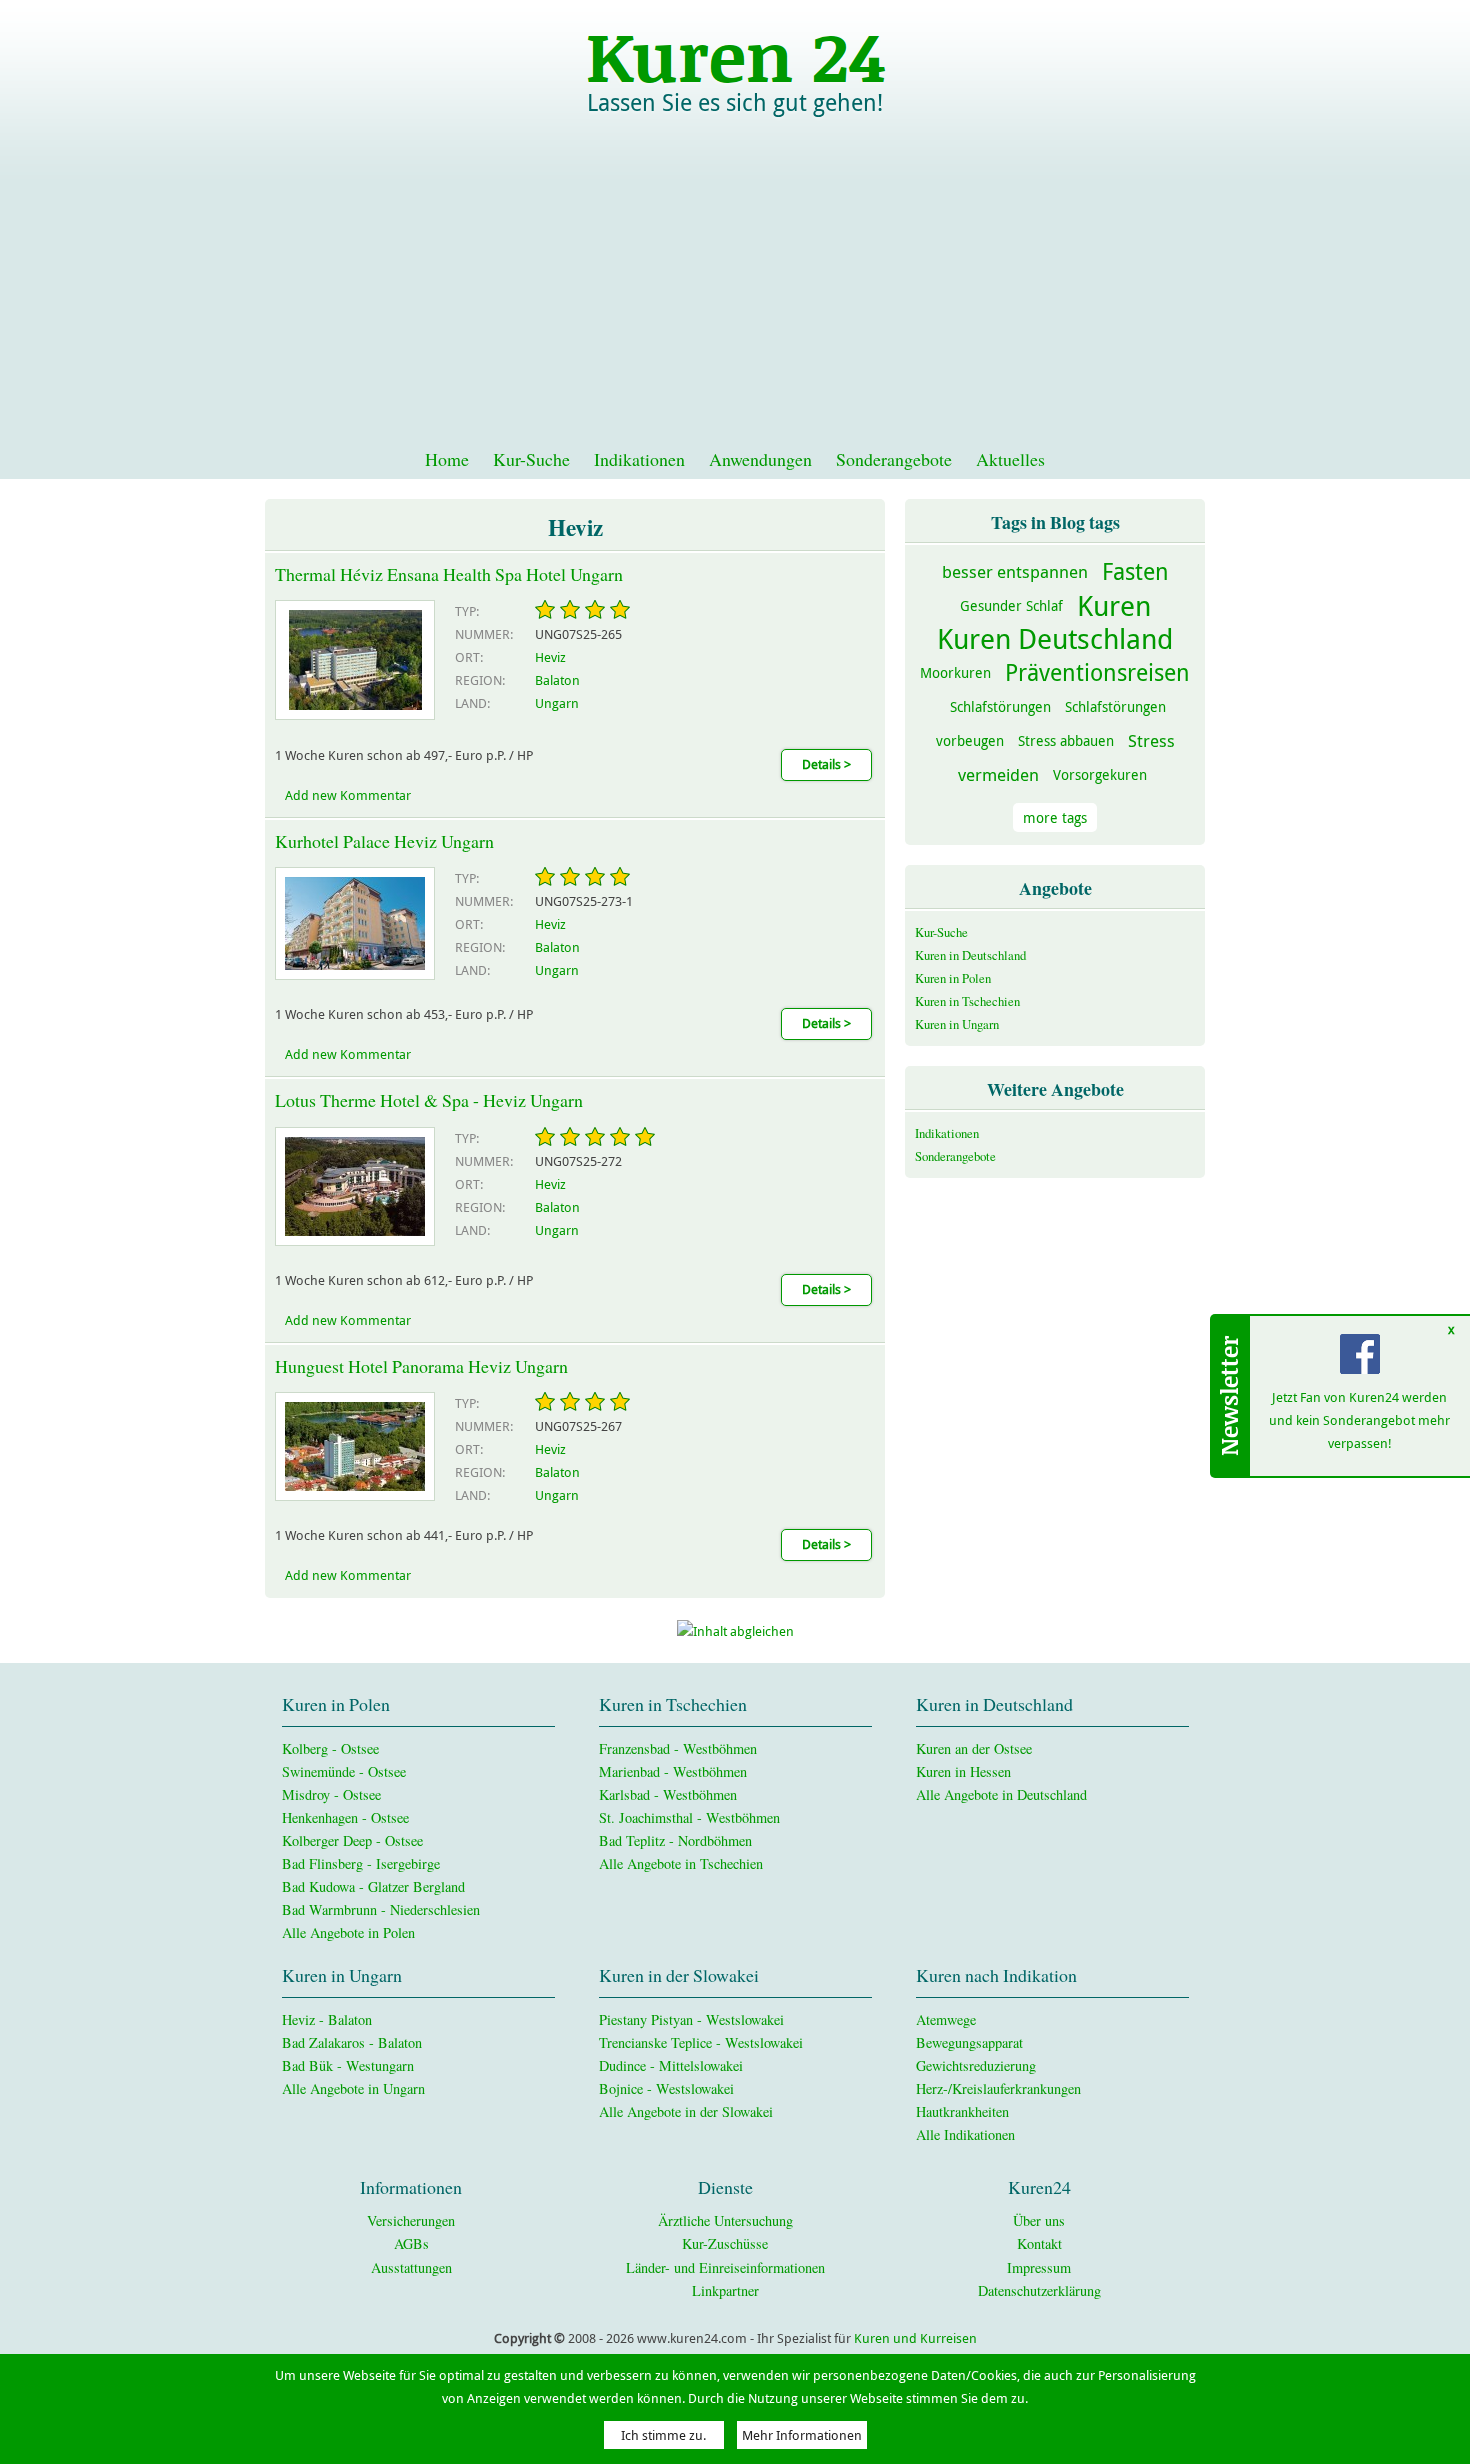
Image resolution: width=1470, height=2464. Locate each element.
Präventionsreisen (1097, 672)
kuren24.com (735, 54)
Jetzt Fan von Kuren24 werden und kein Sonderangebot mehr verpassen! (1360, 1420)
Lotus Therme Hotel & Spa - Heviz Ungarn (429, 1100)
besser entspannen (1015, 571)
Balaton (557, 680)
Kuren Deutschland (1055, 638)
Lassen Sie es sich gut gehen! (735, 103)
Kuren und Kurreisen (915, 2338)
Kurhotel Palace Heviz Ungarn (384, 841)
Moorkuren (955, 672)
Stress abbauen (1066, 740)
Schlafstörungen (1000, 706)
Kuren (1114, 605)
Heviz (550, 657)
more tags (1055, 817)
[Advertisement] (735, 290)
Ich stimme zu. (663, 2435)
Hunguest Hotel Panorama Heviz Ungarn (421, 1366)
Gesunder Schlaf (1011, 605)
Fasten (1135, 571)
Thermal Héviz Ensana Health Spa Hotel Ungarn (449, 574)
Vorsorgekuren (1100, 774)
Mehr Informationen (802, 2435)
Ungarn (557, 703)
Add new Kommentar (348, 795)
